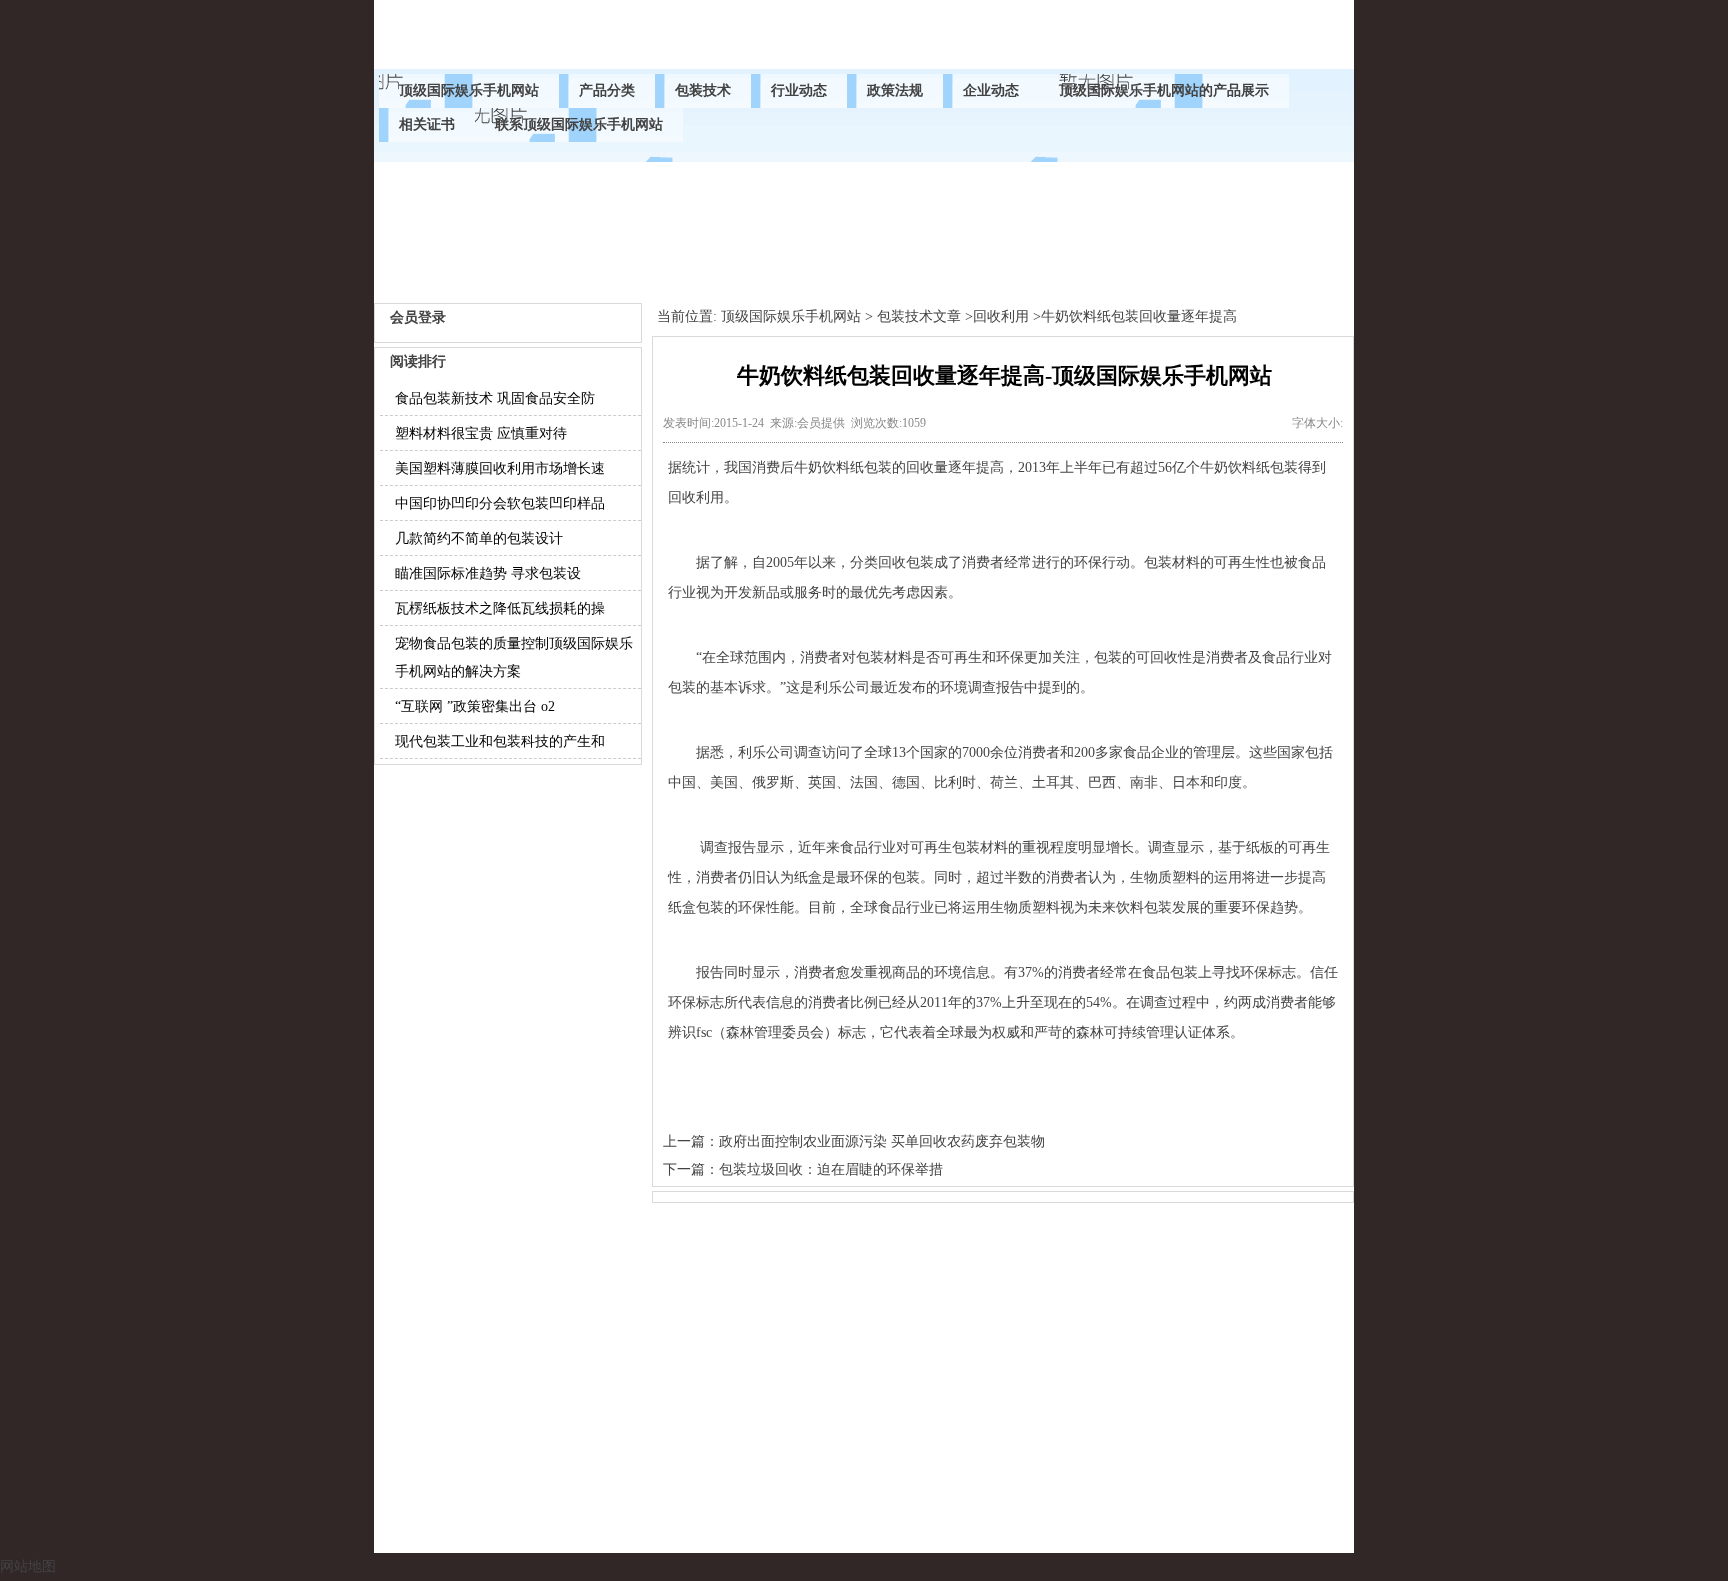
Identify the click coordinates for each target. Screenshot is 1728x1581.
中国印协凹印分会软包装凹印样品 (500, 503)
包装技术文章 (919, 316)
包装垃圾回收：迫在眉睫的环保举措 (831, 1169)
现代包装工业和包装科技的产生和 (500, 741)
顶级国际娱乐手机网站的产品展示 (1164, 90)
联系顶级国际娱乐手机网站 (579, 124)
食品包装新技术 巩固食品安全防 (495, 398)
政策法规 (895, 90)
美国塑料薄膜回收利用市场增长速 (500, 468)
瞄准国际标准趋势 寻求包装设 (488, 573)
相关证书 (427, 124)
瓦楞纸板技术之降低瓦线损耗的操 (500, 608)
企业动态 (991, 90)
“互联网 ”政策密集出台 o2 (475, 706)
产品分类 (607, 90)
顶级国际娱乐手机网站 (469, 90)
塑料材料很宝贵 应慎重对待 (481, 433)
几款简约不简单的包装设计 (479, 538)
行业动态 (799, 90)
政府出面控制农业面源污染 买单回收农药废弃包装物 (882, 1141)
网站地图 (28, 1566)
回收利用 (1001, 316)
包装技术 (703, 90)
